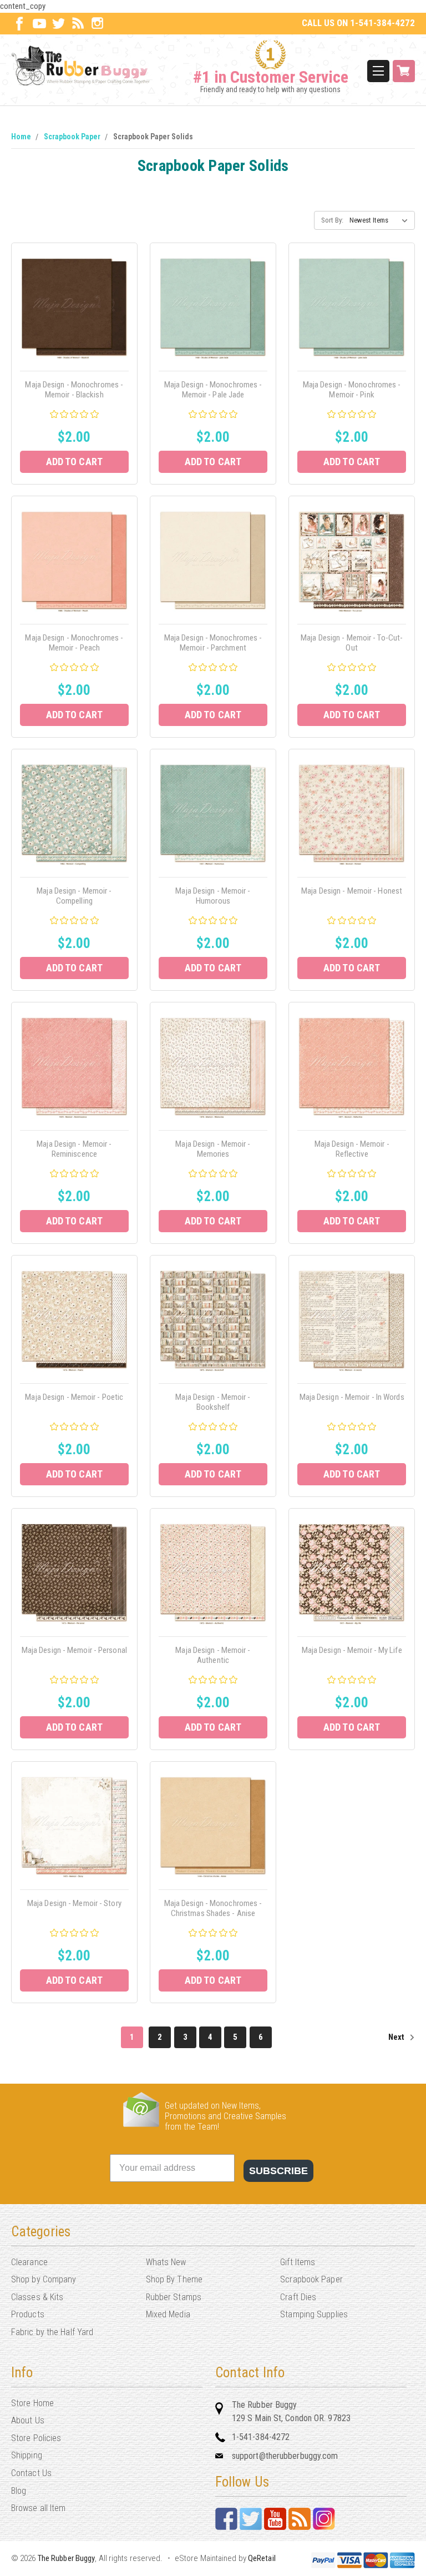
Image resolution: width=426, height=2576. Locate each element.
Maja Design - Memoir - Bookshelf (213, 1402)
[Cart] (404, 71)
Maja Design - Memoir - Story (74, 1903)
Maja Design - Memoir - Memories (213, 1149)
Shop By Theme (174, 2279)
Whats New (166, 2262)
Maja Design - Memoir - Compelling (74, 896)
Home (21, 137)
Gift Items (298, 2262)
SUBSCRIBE (278, 2171)
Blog (19, 2491)
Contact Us (31, 2473)
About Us (28, 2420)
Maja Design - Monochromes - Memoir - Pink (352, 390)
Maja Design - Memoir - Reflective (352, 1149)
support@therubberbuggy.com (285, 2456)
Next (397, 2037)
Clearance (29, 2262)
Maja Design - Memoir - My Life (352, 1650)
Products (28, 2314)
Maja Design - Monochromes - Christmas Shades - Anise (213, 1908)
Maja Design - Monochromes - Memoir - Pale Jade (213, 390)
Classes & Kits (37, 2297)
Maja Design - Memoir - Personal (74, 1650)
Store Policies (36, 2438)
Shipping (27, 2455)
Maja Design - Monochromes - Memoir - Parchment (213, 643)
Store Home (32, 2403)
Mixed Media (168, 2314)
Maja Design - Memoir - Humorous (213, 896)
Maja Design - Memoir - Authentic (213, 1655)
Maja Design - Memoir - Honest (352, 891)
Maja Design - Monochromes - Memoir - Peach (74, 643)
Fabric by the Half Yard (52, 2332)
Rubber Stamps (174, 2297)
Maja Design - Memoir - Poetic (74, 1397)
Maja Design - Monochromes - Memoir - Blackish (74, 390)
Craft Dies (298, 2297)
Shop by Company (44, 2279)
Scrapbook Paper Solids (153, 137)
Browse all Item (39, 2508)
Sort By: (332, 220)
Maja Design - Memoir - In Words (352, 1397)
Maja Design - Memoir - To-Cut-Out (352, 643)
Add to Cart (74, 462)
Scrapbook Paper (72, 137)
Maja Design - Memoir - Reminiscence (74, 1149)
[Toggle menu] (378, 71)
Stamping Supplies (314, 2314)
